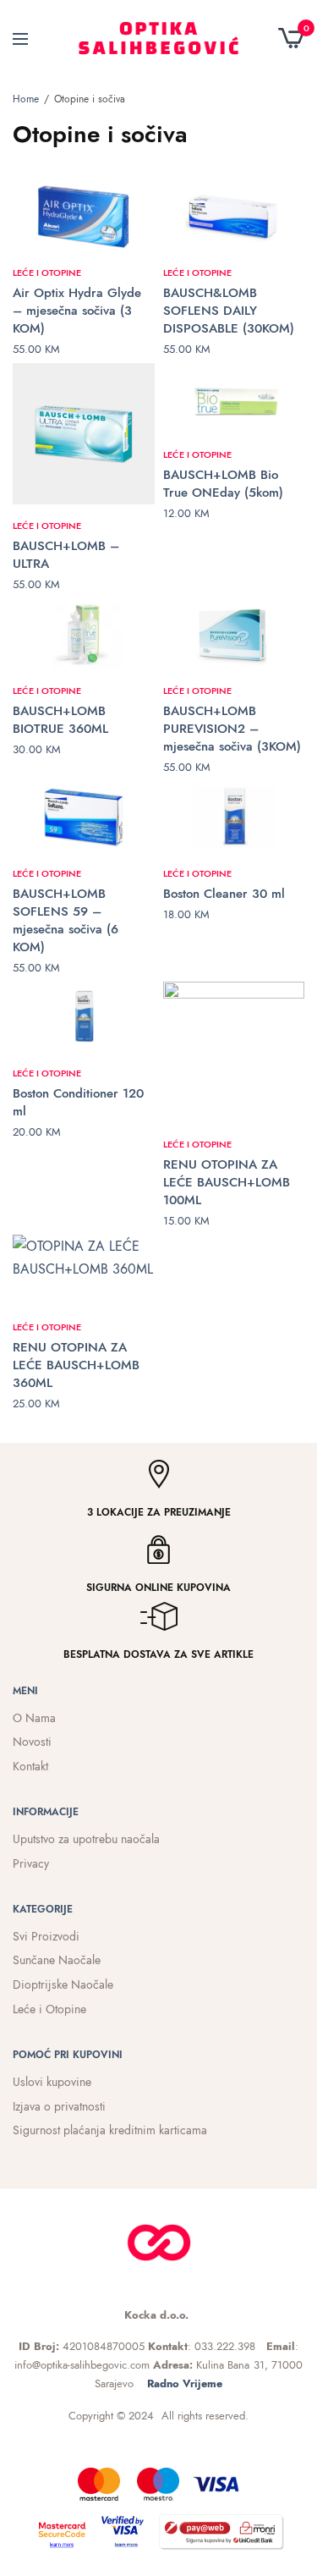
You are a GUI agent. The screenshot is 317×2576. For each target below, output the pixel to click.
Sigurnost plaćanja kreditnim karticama (110, 2130)
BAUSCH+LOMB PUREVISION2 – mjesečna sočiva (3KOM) (232, 729)
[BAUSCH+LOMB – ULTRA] (84, 434)
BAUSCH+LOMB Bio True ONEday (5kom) (223, 484)
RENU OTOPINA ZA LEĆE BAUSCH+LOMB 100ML (227, 1182)
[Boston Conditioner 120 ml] (84, 1017)
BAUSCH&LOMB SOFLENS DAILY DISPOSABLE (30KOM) (229, 311)
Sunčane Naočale (57, 1960)
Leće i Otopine (47, 272)
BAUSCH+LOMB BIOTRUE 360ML (60, 720)
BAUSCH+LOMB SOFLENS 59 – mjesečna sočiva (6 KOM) (66, 920)
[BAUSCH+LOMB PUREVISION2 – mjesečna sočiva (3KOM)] (234, 634)
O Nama (34, 1718)
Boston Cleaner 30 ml (224, 894)
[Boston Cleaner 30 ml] (234, 817)
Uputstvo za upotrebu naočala (86, 1839)
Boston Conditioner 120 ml (78, 1102)
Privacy (31, 1863)
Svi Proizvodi (46, 1936)
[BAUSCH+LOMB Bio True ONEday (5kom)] (234, 399)
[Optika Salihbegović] (158, 38)
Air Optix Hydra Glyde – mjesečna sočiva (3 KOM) (77, 311)
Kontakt (30, 1766)
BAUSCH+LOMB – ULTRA (66, 555)
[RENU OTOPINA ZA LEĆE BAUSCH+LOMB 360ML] (84, 1270)
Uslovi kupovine (52, 2082)
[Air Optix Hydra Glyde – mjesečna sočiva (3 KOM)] (84, 216)
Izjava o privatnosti (59, 2106)
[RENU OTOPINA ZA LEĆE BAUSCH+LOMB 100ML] (234, 1053)
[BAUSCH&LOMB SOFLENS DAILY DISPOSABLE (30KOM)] (234, 216)
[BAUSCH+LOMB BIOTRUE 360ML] (84, 634)
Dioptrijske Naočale (63, 1984)
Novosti (32, 1742)
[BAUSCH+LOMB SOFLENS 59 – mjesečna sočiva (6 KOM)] (84, 817)
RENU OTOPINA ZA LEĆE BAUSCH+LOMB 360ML (76, 1365)
